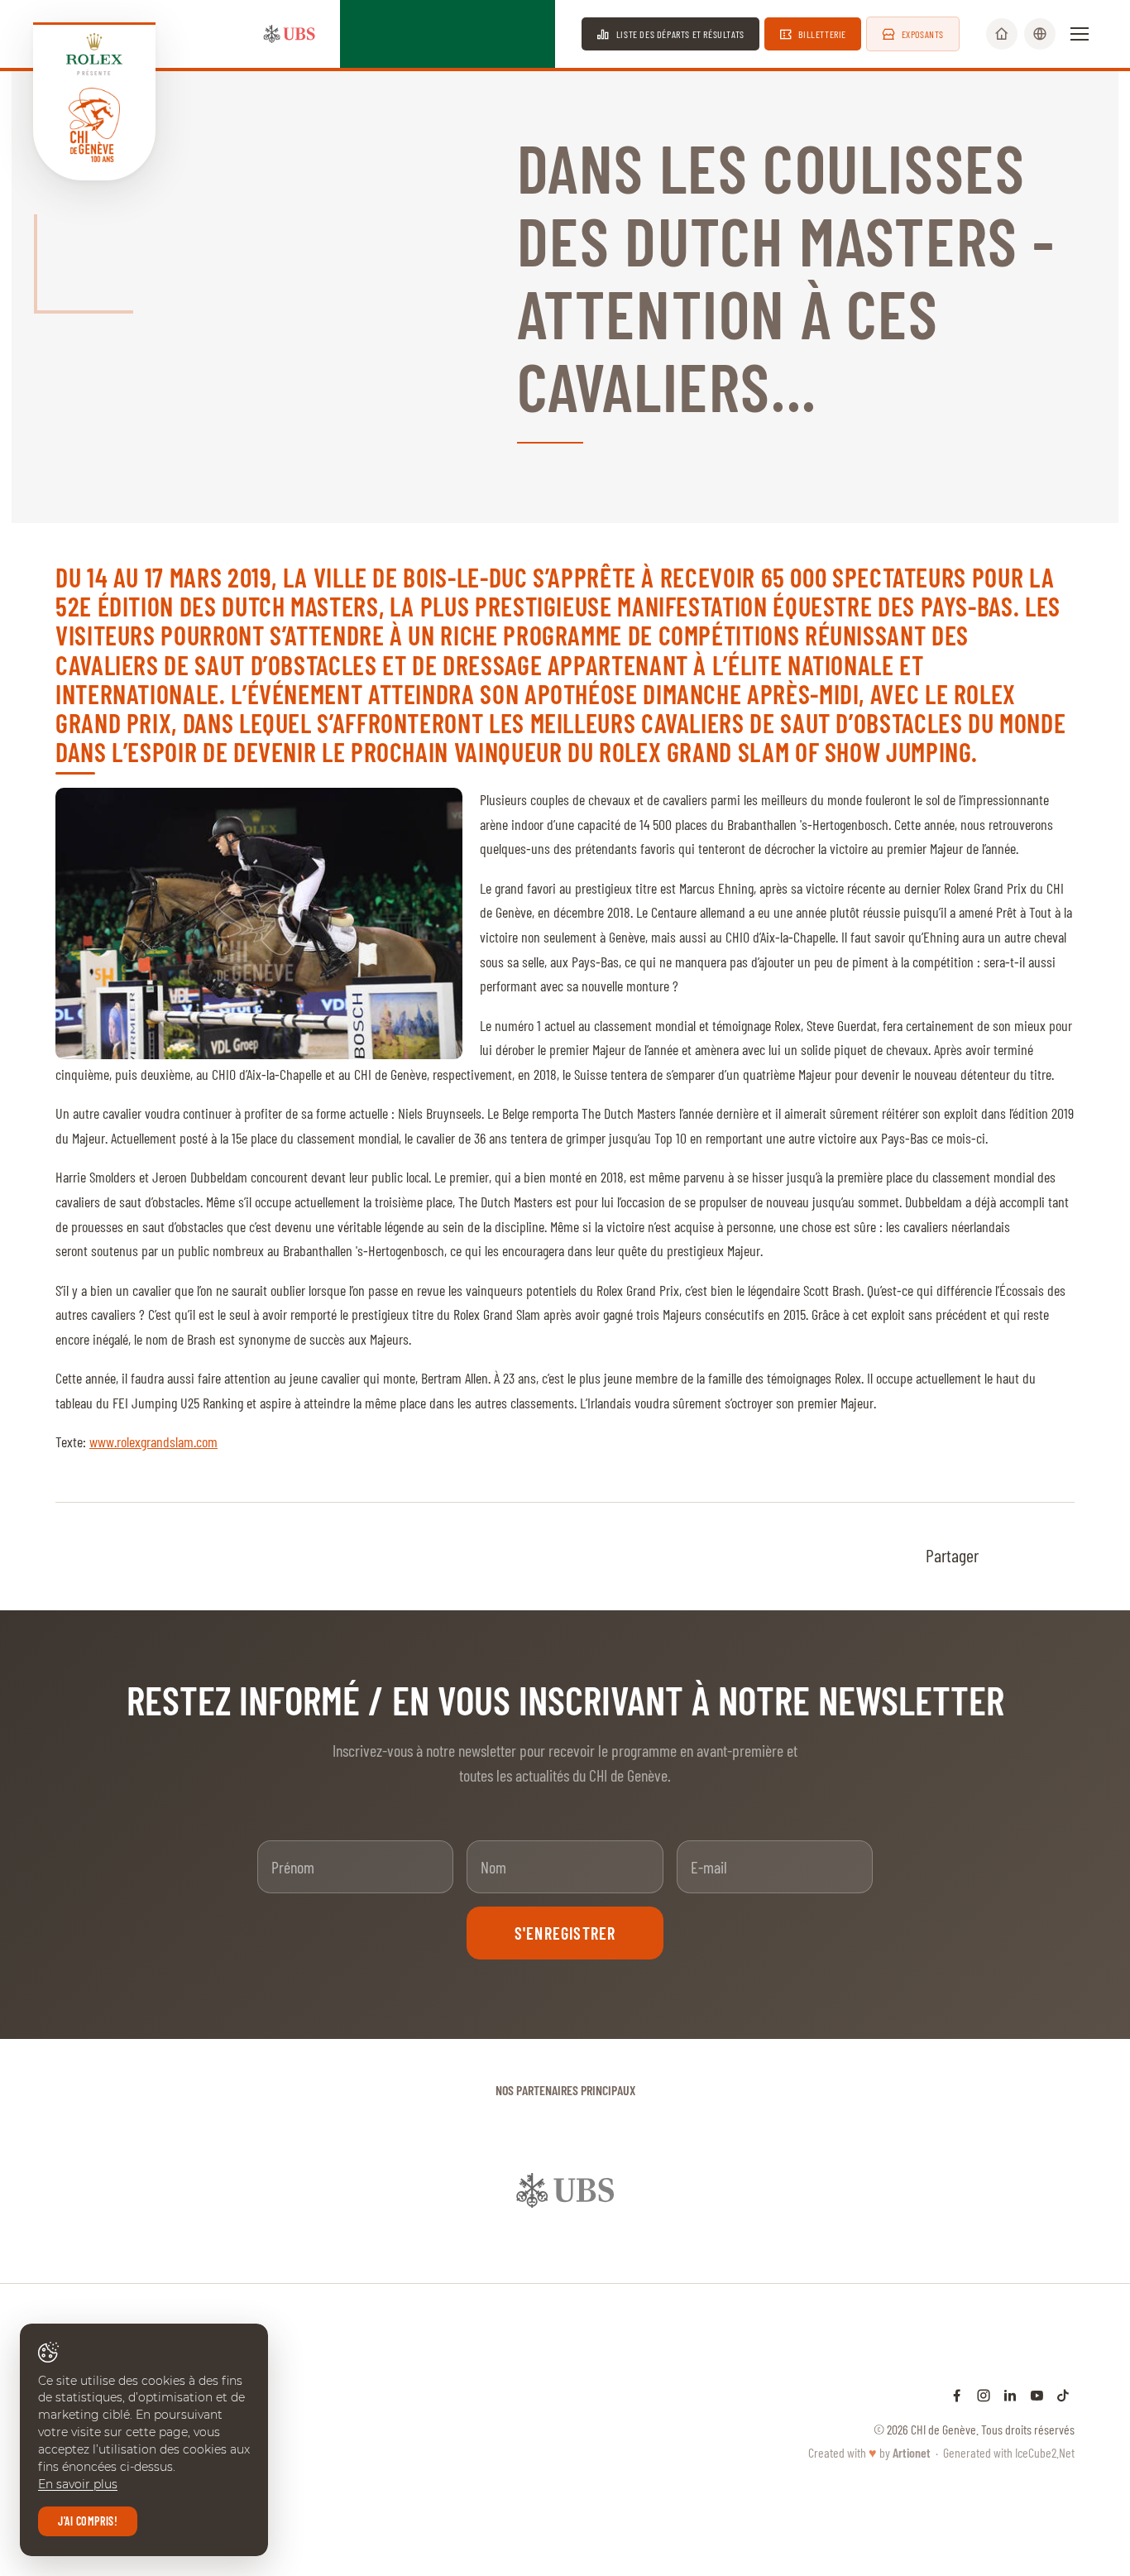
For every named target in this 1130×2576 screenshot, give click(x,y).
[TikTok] (1063, 2362)
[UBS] (290, 34)
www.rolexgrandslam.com (153, 1442)
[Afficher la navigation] (1080, 34)
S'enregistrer (565, 1933)
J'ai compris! (88, 2521)
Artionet (912, 2419)
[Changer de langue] (1040, 34)
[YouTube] (1037, 2362)
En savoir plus (78, 2484)
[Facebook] (957, 2362)
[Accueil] (1002, 34)
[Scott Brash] (259, 923)
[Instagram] (984, 2362)
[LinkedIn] (1010, 2362)
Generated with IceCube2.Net (1009, 2419)
